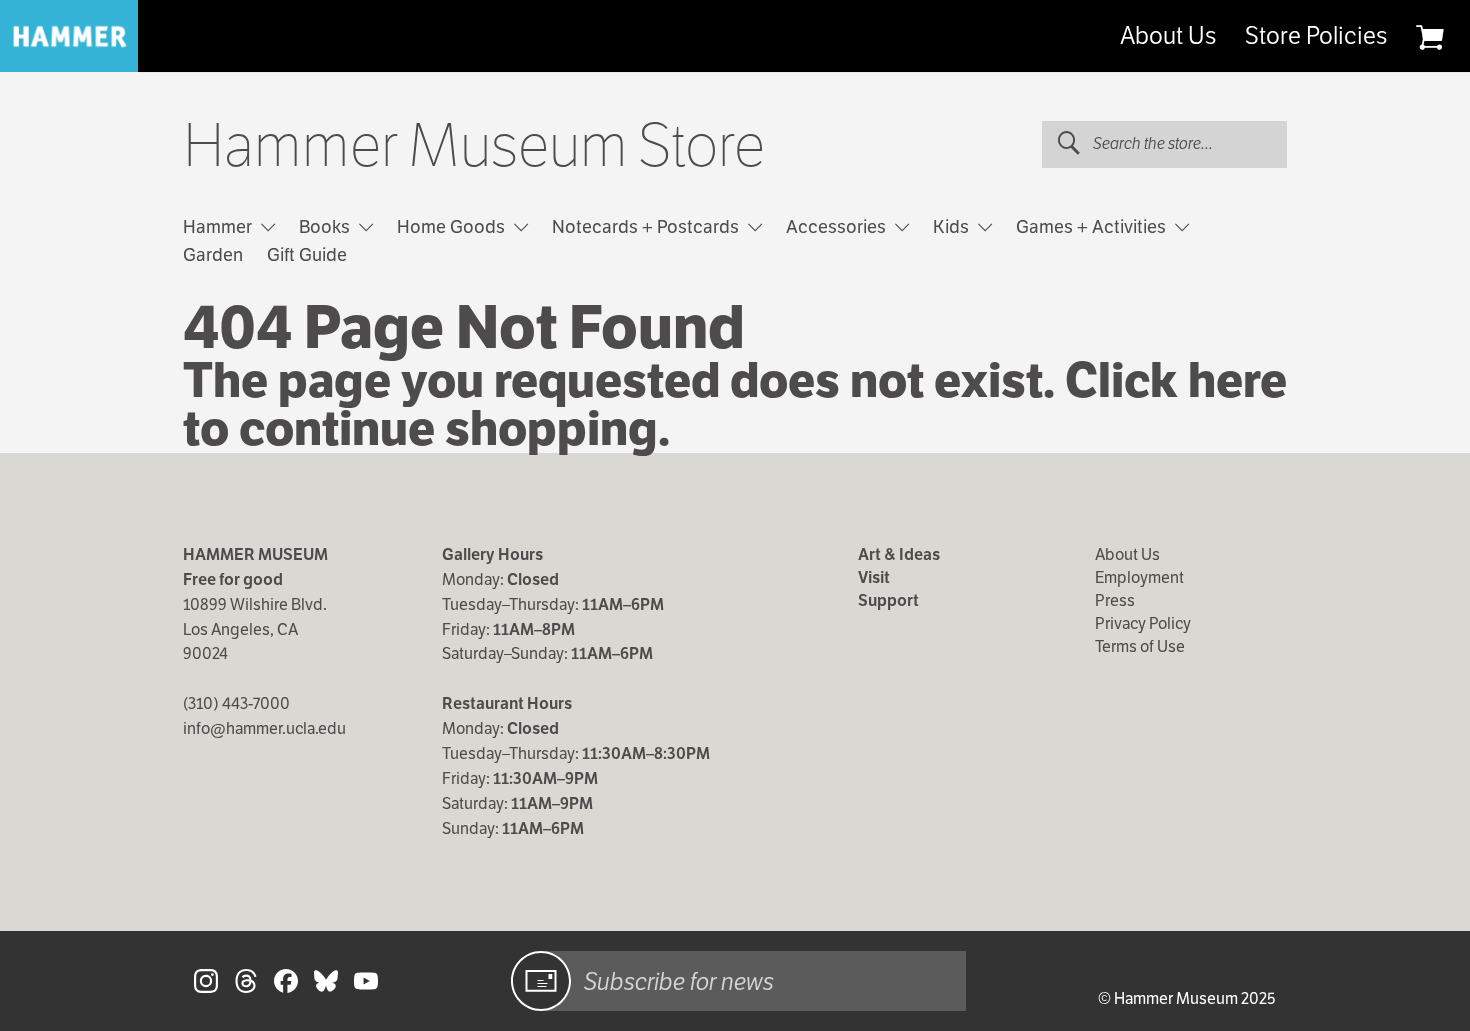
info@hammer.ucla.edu (264, 728)
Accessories (838, 226)
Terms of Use (1140, 646)
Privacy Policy (1143, 623)
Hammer (219, 226)
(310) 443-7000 (236, 703)
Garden (213, 254)
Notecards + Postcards (647, 226)
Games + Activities (1093, 226)
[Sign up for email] (541, 981)
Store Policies (1316, 36)
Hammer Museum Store (474, 146)
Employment (1139, 577)
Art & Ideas (899, 554)
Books (326, 226)
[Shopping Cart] (1429, 37)
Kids (953, 226)
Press (1115, 600)
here (1237, 380)
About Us (1168, 36)
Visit (874, 577)
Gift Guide (307, 254)
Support (888, 600)
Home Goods (453, 226)
